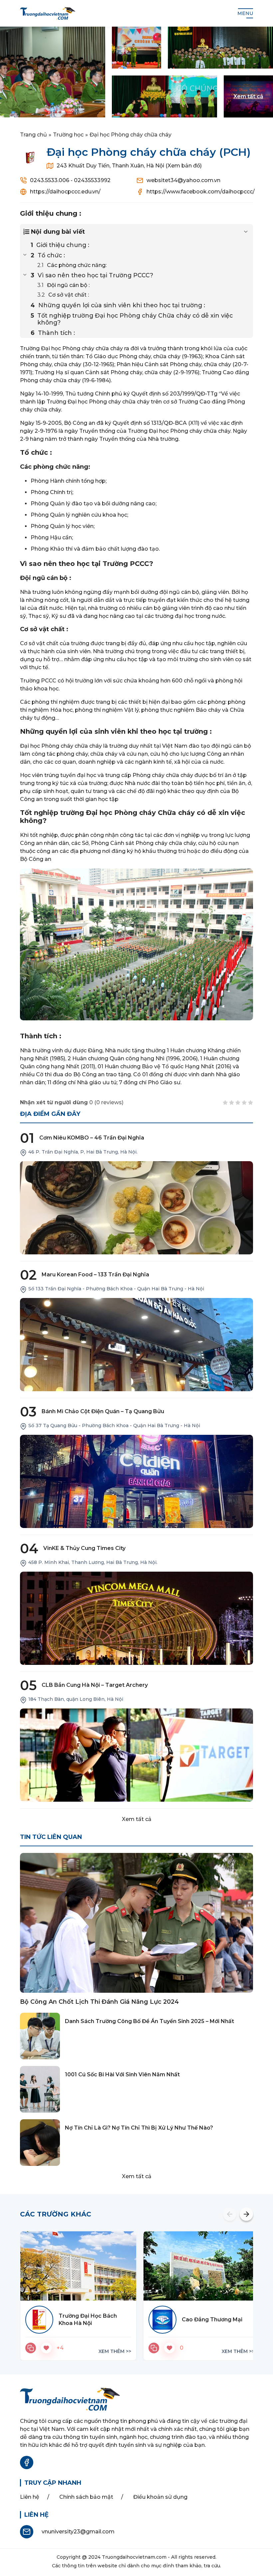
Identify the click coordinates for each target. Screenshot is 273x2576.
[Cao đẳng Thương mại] (201, 2266)
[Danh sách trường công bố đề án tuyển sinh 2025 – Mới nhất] (40, 2036)
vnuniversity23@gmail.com (78, 2532)
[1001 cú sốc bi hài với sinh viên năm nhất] (40, 2089)
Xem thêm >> (115, 2351)
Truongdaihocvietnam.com (134, 2557)
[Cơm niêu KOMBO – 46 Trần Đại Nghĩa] (136, 1208)
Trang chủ (33, 135)
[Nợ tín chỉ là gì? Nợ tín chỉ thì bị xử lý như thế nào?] (40, 2143)
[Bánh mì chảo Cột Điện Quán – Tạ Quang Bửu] (136, 1481)
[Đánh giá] (31, 2348)
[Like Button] (46, 2348)
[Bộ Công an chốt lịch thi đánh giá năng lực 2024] (136, 1923)
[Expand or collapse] (246, 232)
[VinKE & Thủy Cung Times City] (136, 1618)
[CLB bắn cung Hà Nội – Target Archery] (136, 1755)
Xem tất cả (137, 1819)
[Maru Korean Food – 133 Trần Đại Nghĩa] (136, 1345)
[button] (230, 2214)
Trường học (68, 135)
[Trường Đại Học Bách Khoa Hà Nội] (78, 2266)
